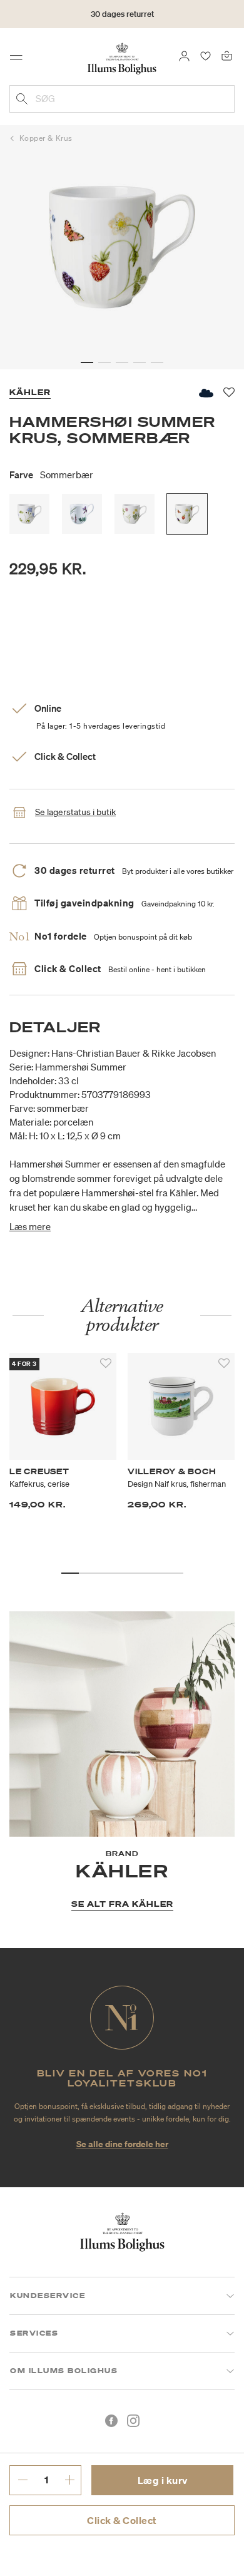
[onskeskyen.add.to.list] (205, 393)
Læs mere (30, 1226)
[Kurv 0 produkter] (227, 55)
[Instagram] (133, 2421)
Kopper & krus (46, 138)
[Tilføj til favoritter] (106, 1363)
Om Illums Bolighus (64, 2371)
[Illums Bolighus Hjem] (122, 58)
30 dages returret (122, 14)
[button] (87, 362)
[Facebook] (111, 2421)
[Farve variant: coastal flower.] (82, 514)
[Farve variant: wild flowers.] (135, 514)
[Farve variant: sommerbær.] (187, 514)
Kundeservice (48, 2296)
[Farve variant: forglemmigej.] (29, 514)
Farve (51, 475)
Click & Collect (122, 2520)
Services (34, 2333)
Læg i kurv (163, 2480)
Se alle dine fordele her (122, 2144)
